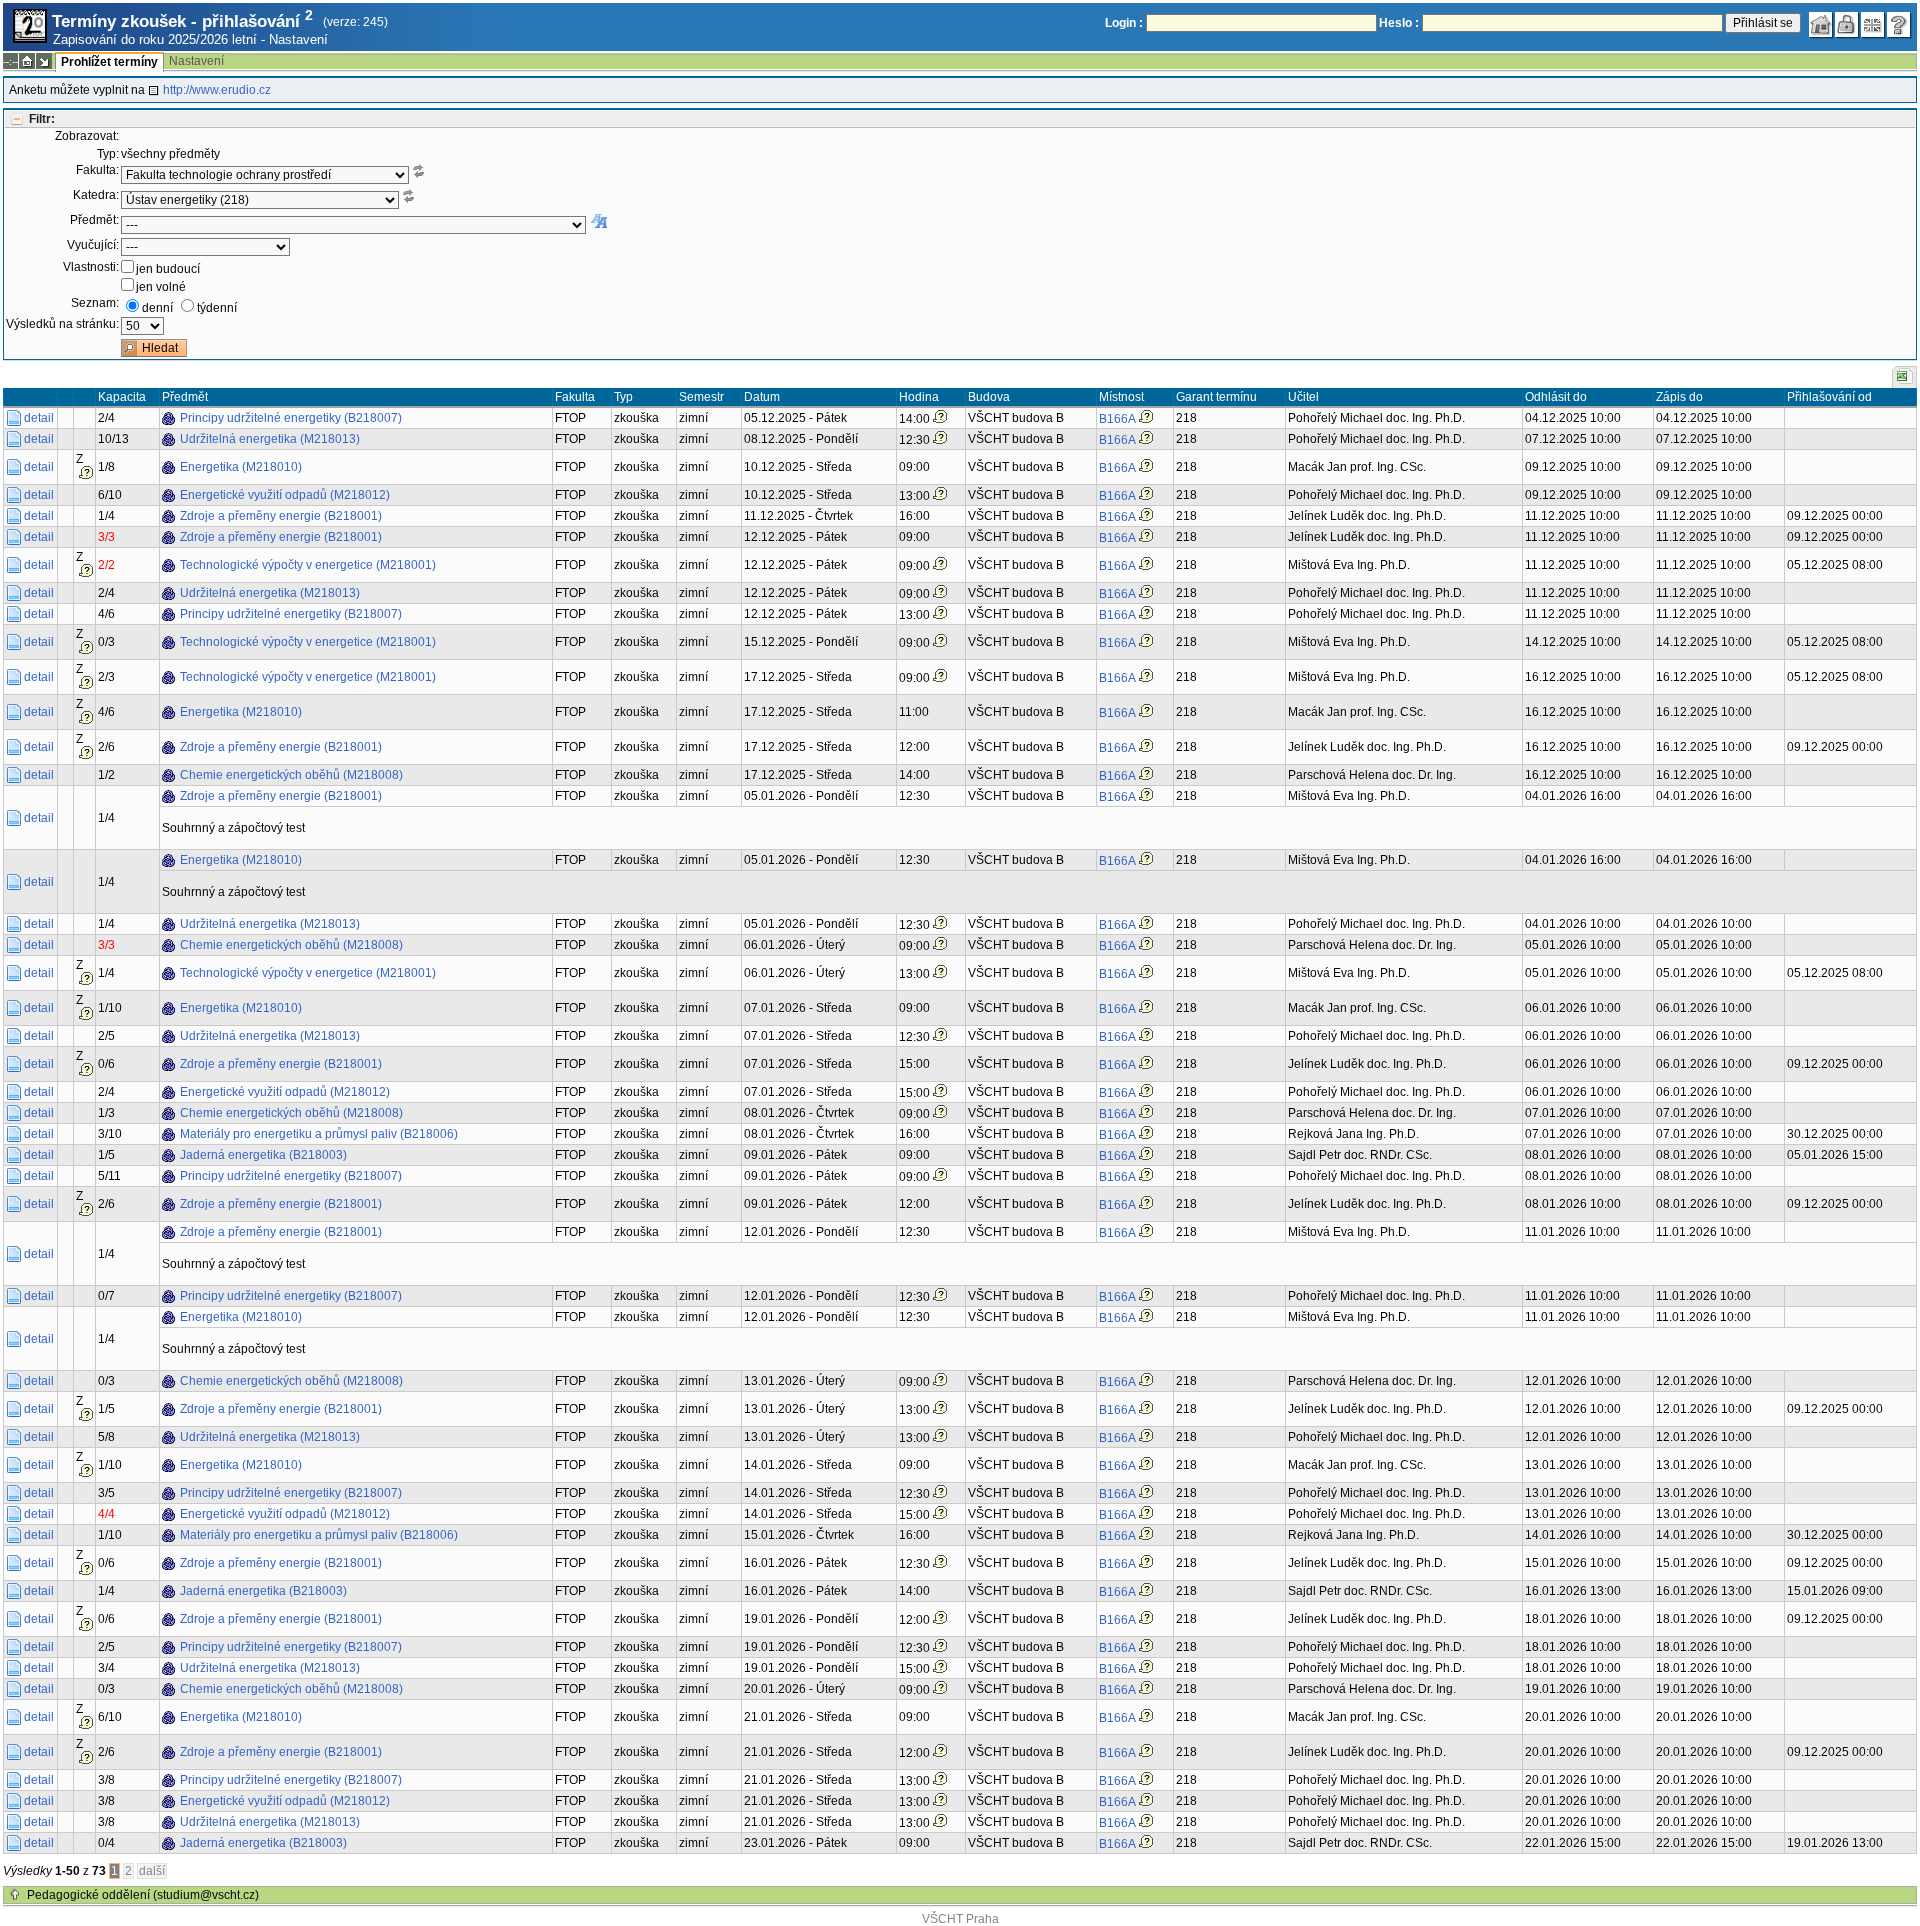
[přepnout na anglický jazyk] (1873, 25)
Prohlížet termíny (109, 62)
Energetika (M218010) (241, 467)
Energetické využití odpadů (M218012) (285, 495)
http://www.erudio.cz (217, 90)
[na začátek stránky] (15, 1895)
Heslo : (1399, 23)
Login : (1124, 23)
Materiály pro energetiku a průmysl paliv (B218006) (319, 1134)
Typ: (108, 154)
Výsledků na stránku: (62, 324)
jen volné (161, 287)
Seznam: (95, 303)
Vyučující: (93, 245)
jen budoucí (168, 269)
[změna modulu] (44, 61)
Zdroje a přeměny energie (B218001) (281, 516)
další (152, 1871)
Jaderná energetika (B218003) (263, 1155)
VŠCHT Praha (960, 1919)
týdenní (217, 308)
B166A (1117, 419)
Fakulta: (97, 170)
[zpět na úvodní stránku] (1821, 25)
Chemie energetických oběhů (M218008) (291, 775)
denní (157, 308)
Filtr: (42, 119)
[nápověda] (1899, 25)
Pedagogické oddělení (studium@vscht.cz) (143, 1895)
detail (39, 418)
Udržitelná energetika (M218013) (270, 439)
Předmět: (94, 220)
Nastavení (298, 39)
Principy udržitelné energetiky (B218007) (291, 418)
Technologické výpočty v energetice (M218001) (308, 565)
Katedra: (96, 195)
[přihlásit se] (1847, 25)
